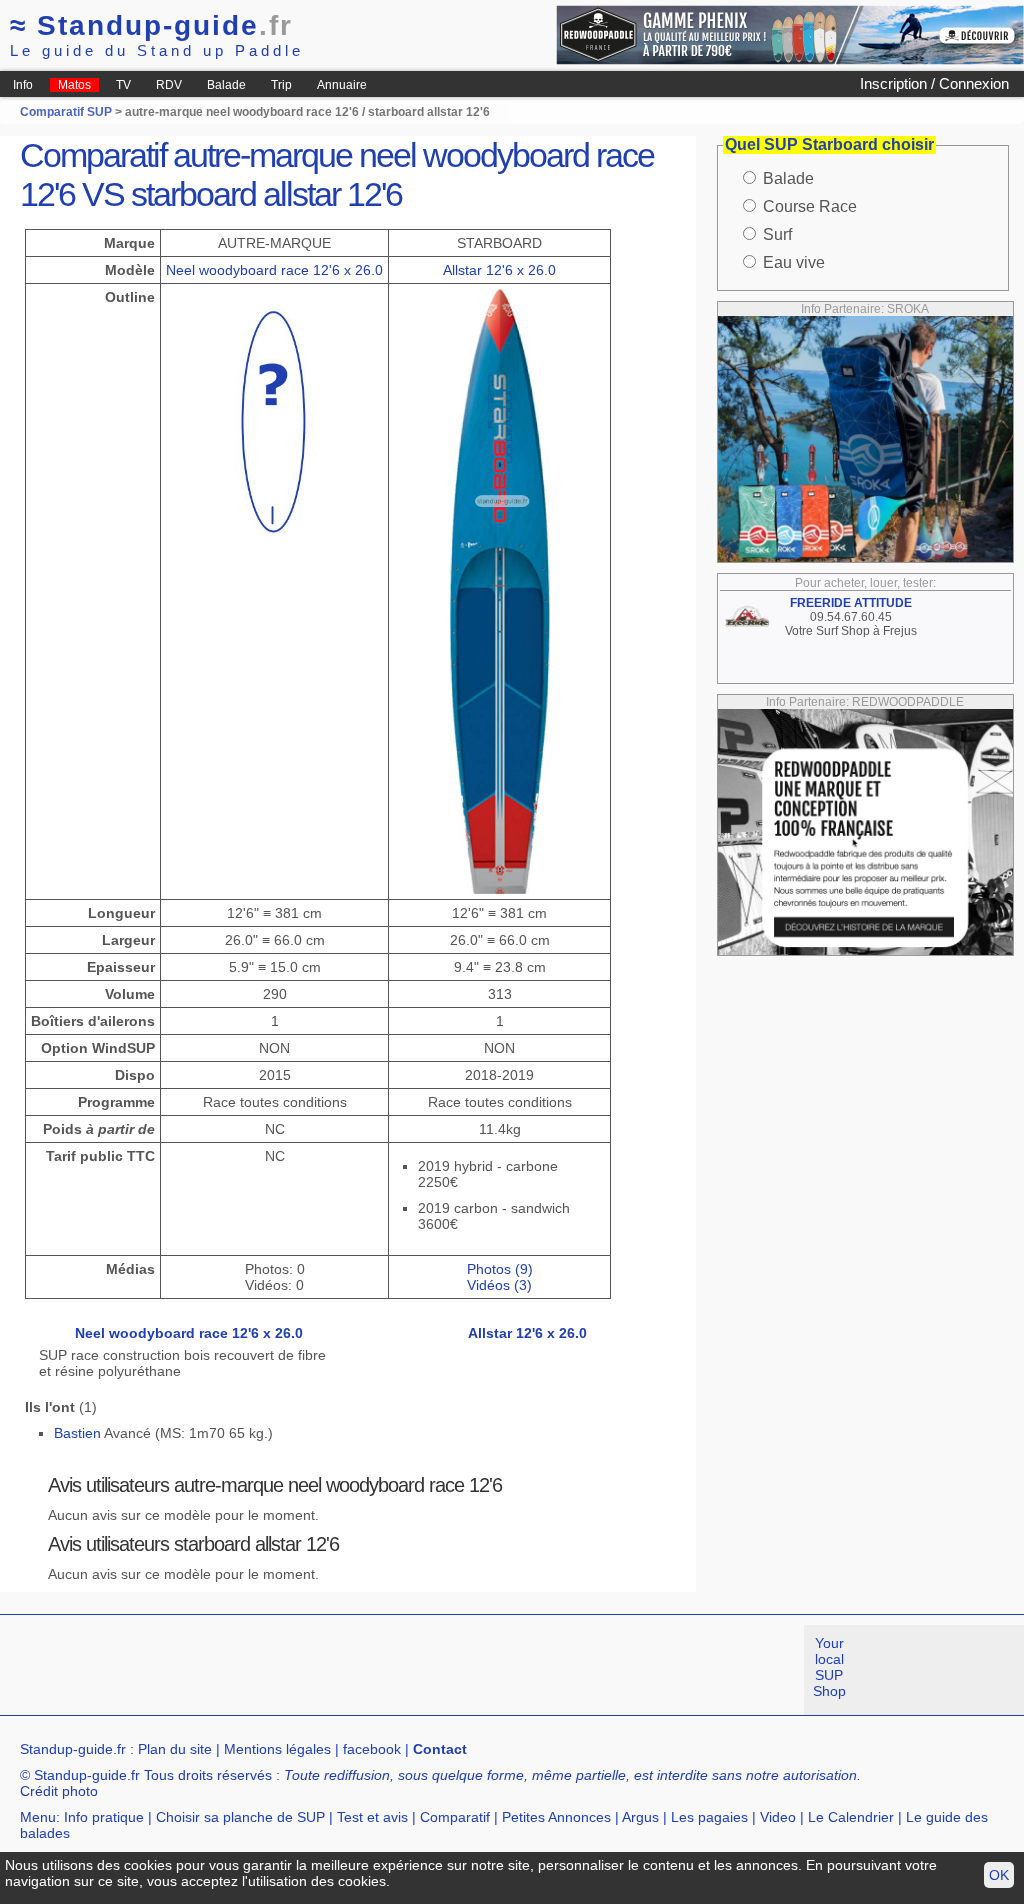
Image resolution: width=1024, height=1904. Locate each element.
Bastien (77, 1433)
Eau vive (794, 262)
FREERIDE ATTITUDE (851, 603)
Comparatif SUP (67, 112)
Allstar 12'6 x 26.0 (499, 270)
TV (123, 85)
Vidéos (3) (499, 1285)
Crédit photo (59, 1791)
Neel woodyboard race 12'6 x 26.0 (274, 270)
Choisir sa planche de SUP (240, 1817)
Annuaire (342, 85)
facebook (372, 1749)
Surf (777, 234)
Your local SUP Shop (829, 1667)
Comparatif (455, 1817)
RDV (169, 85)
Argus (640, 1817)
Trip (281, 85)
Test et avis (372, 1817)
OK (999, 1875)
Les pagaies (709, 1817)
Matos (74, 85)
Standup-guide (151, 25)
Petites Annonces (556, 1817)
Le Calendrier (851, 1817)
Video (778, 1817)
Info (23, 85)
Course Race (810, 206)
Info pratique (104, 1817)
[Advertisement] (364, 1670)
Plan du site (175, 1749)
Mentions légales (277, 1749)
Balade (226, 85)
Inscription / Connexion (934, 83)
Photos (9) (500, 1269)
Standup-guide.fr (73, 1749)
